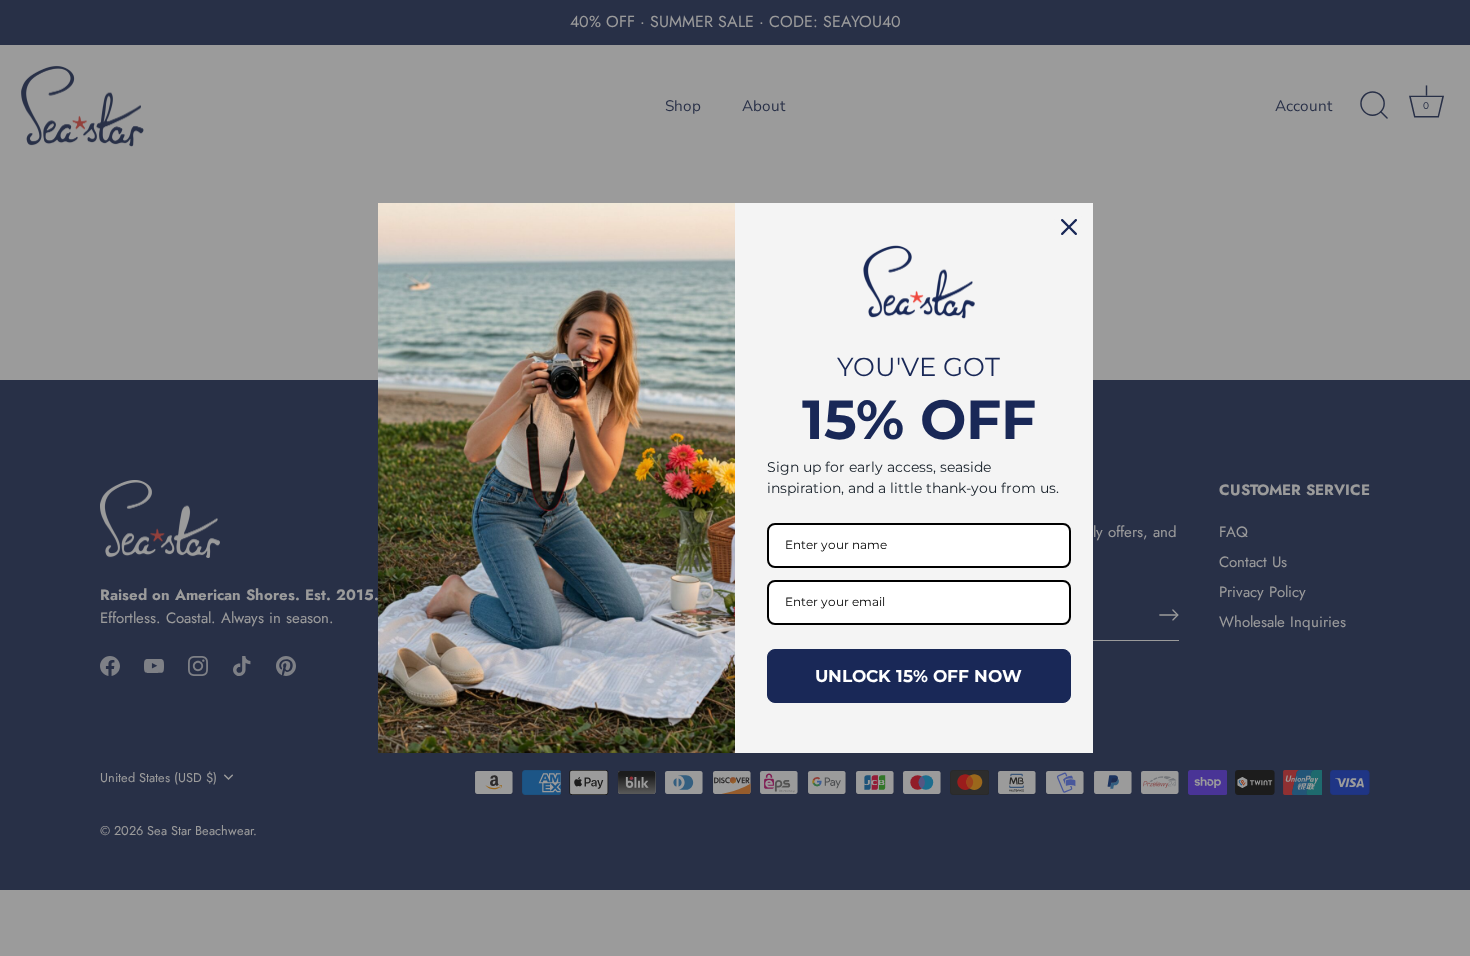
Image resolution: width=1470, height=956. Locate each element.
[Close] (1069, 227)
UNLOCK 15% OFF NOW (918, 676)
